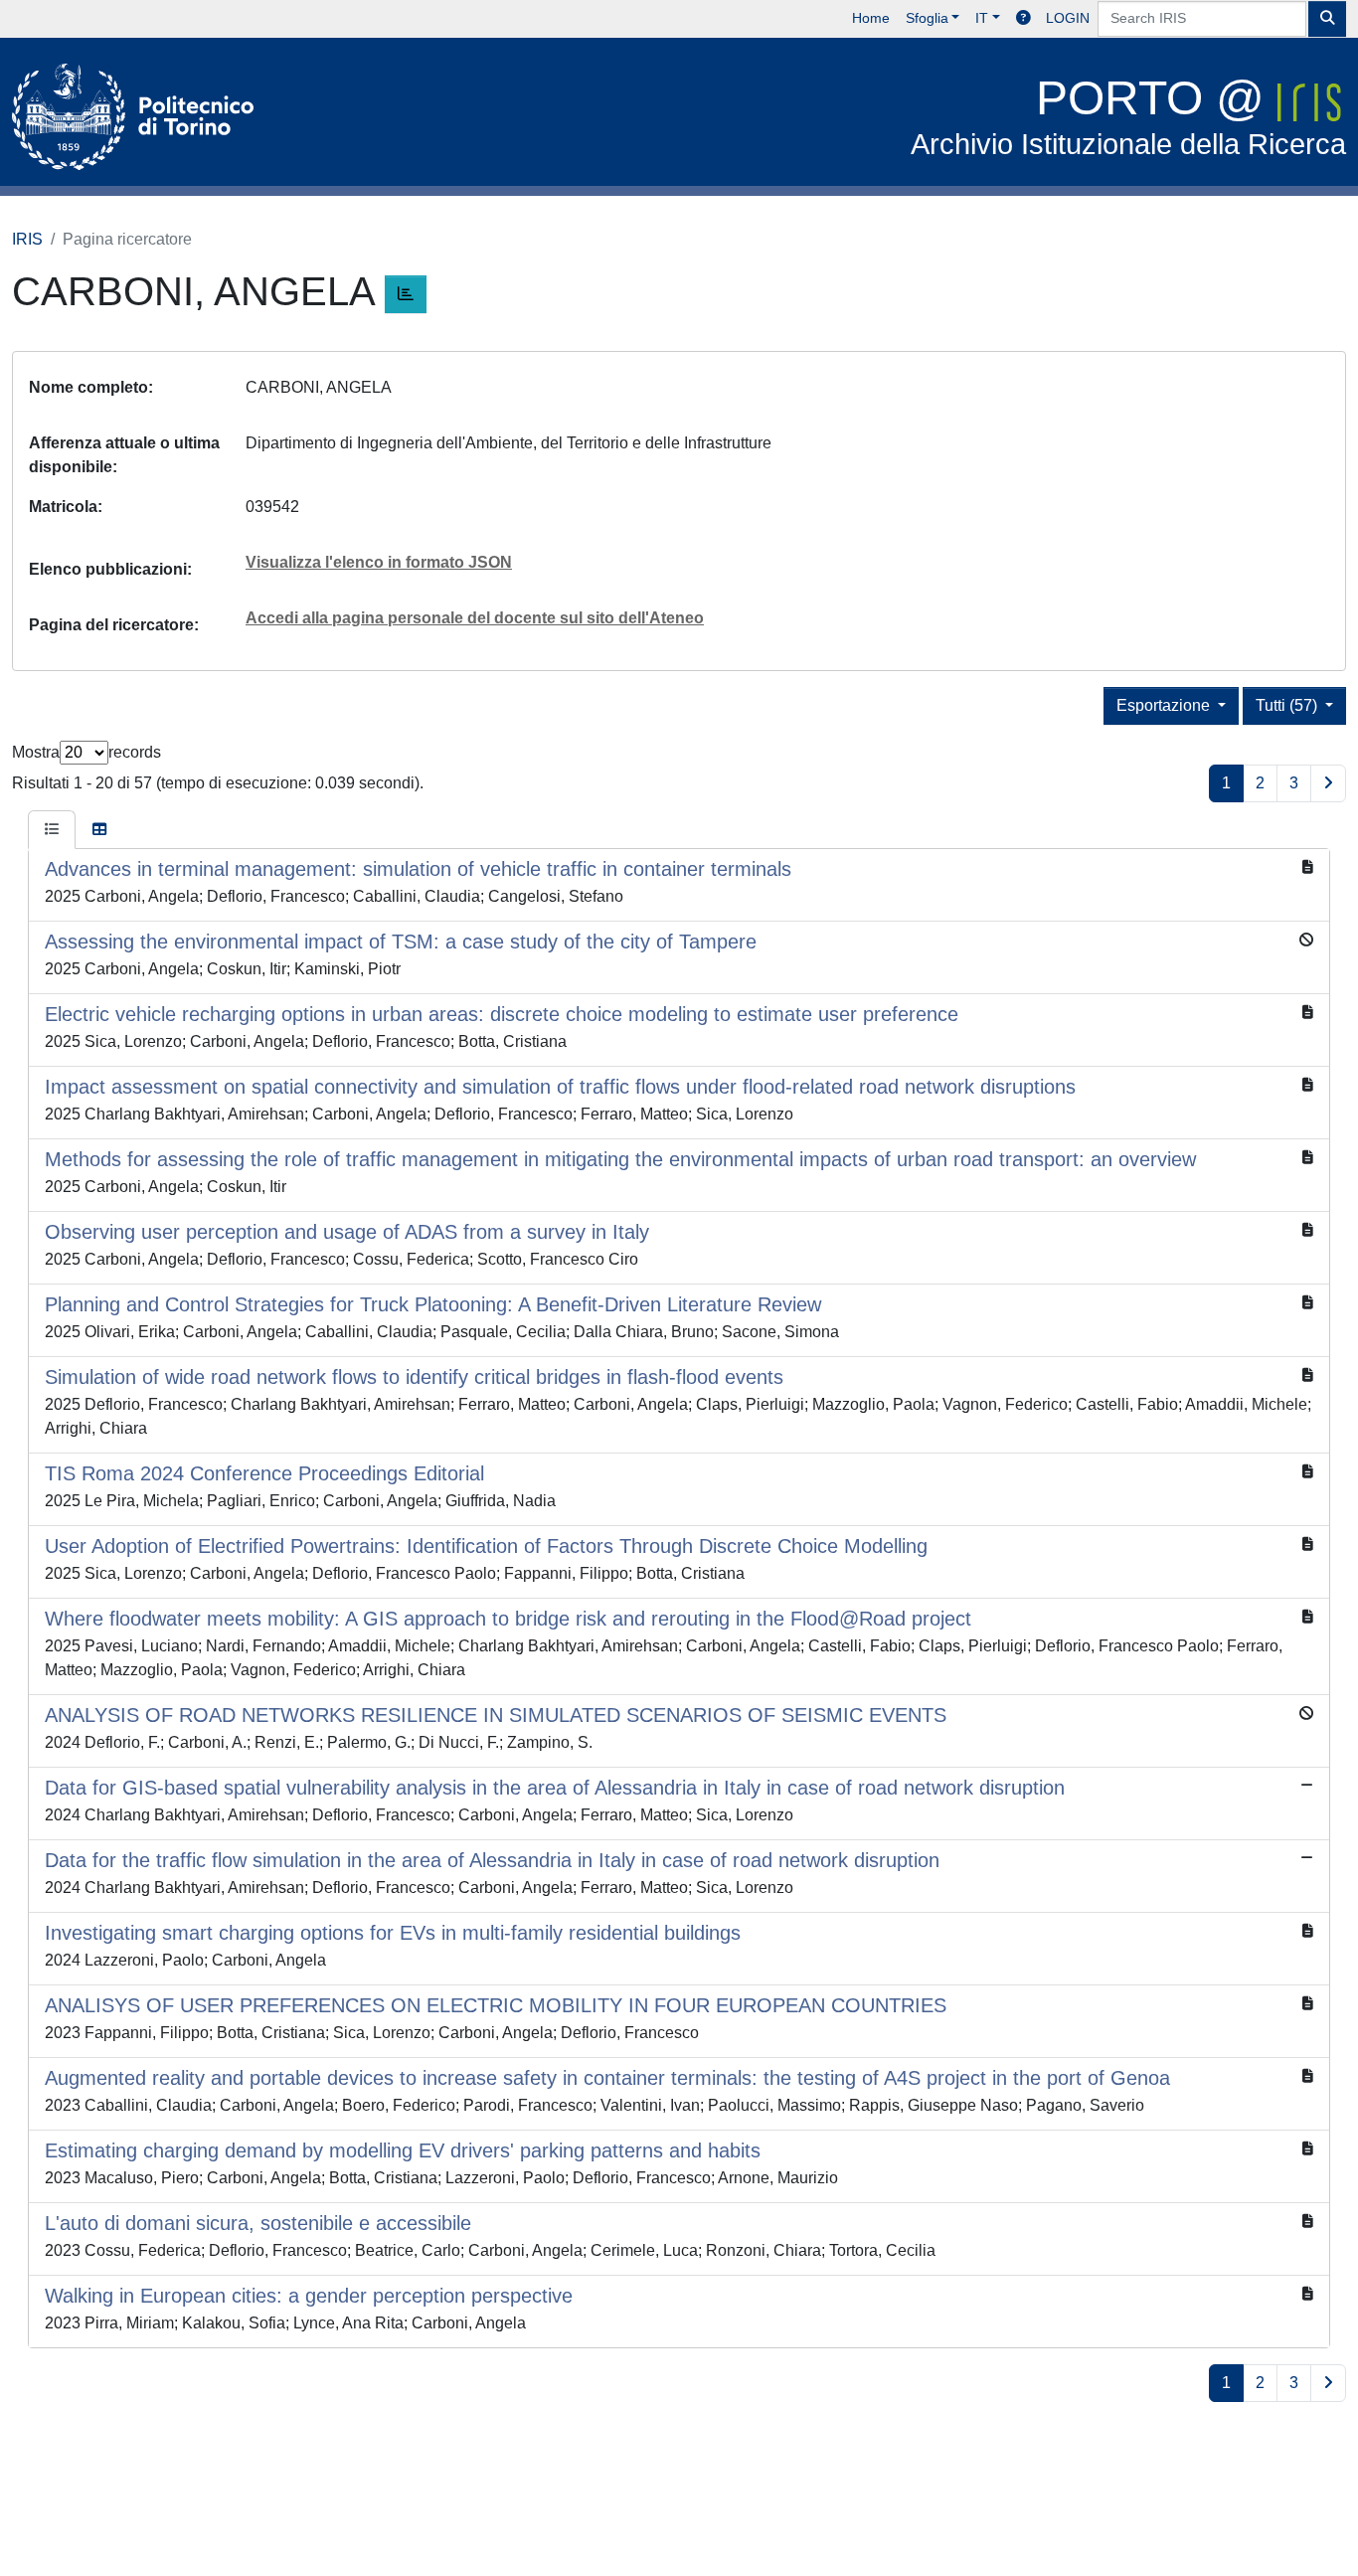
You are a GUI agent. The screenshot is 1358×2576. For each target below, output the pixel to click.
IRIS (27, 239)
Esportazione (1165, 705)
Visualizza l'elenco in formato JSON (379, 562)
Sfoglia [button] (927, 18)
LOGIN (1068, 18)
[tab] (52, 830)
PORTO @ (1128, 116)
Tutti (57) (1288, 705)
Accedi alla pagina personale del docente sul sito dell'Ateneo (475, 618)
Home (871, 18)
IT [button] (982, 18)
